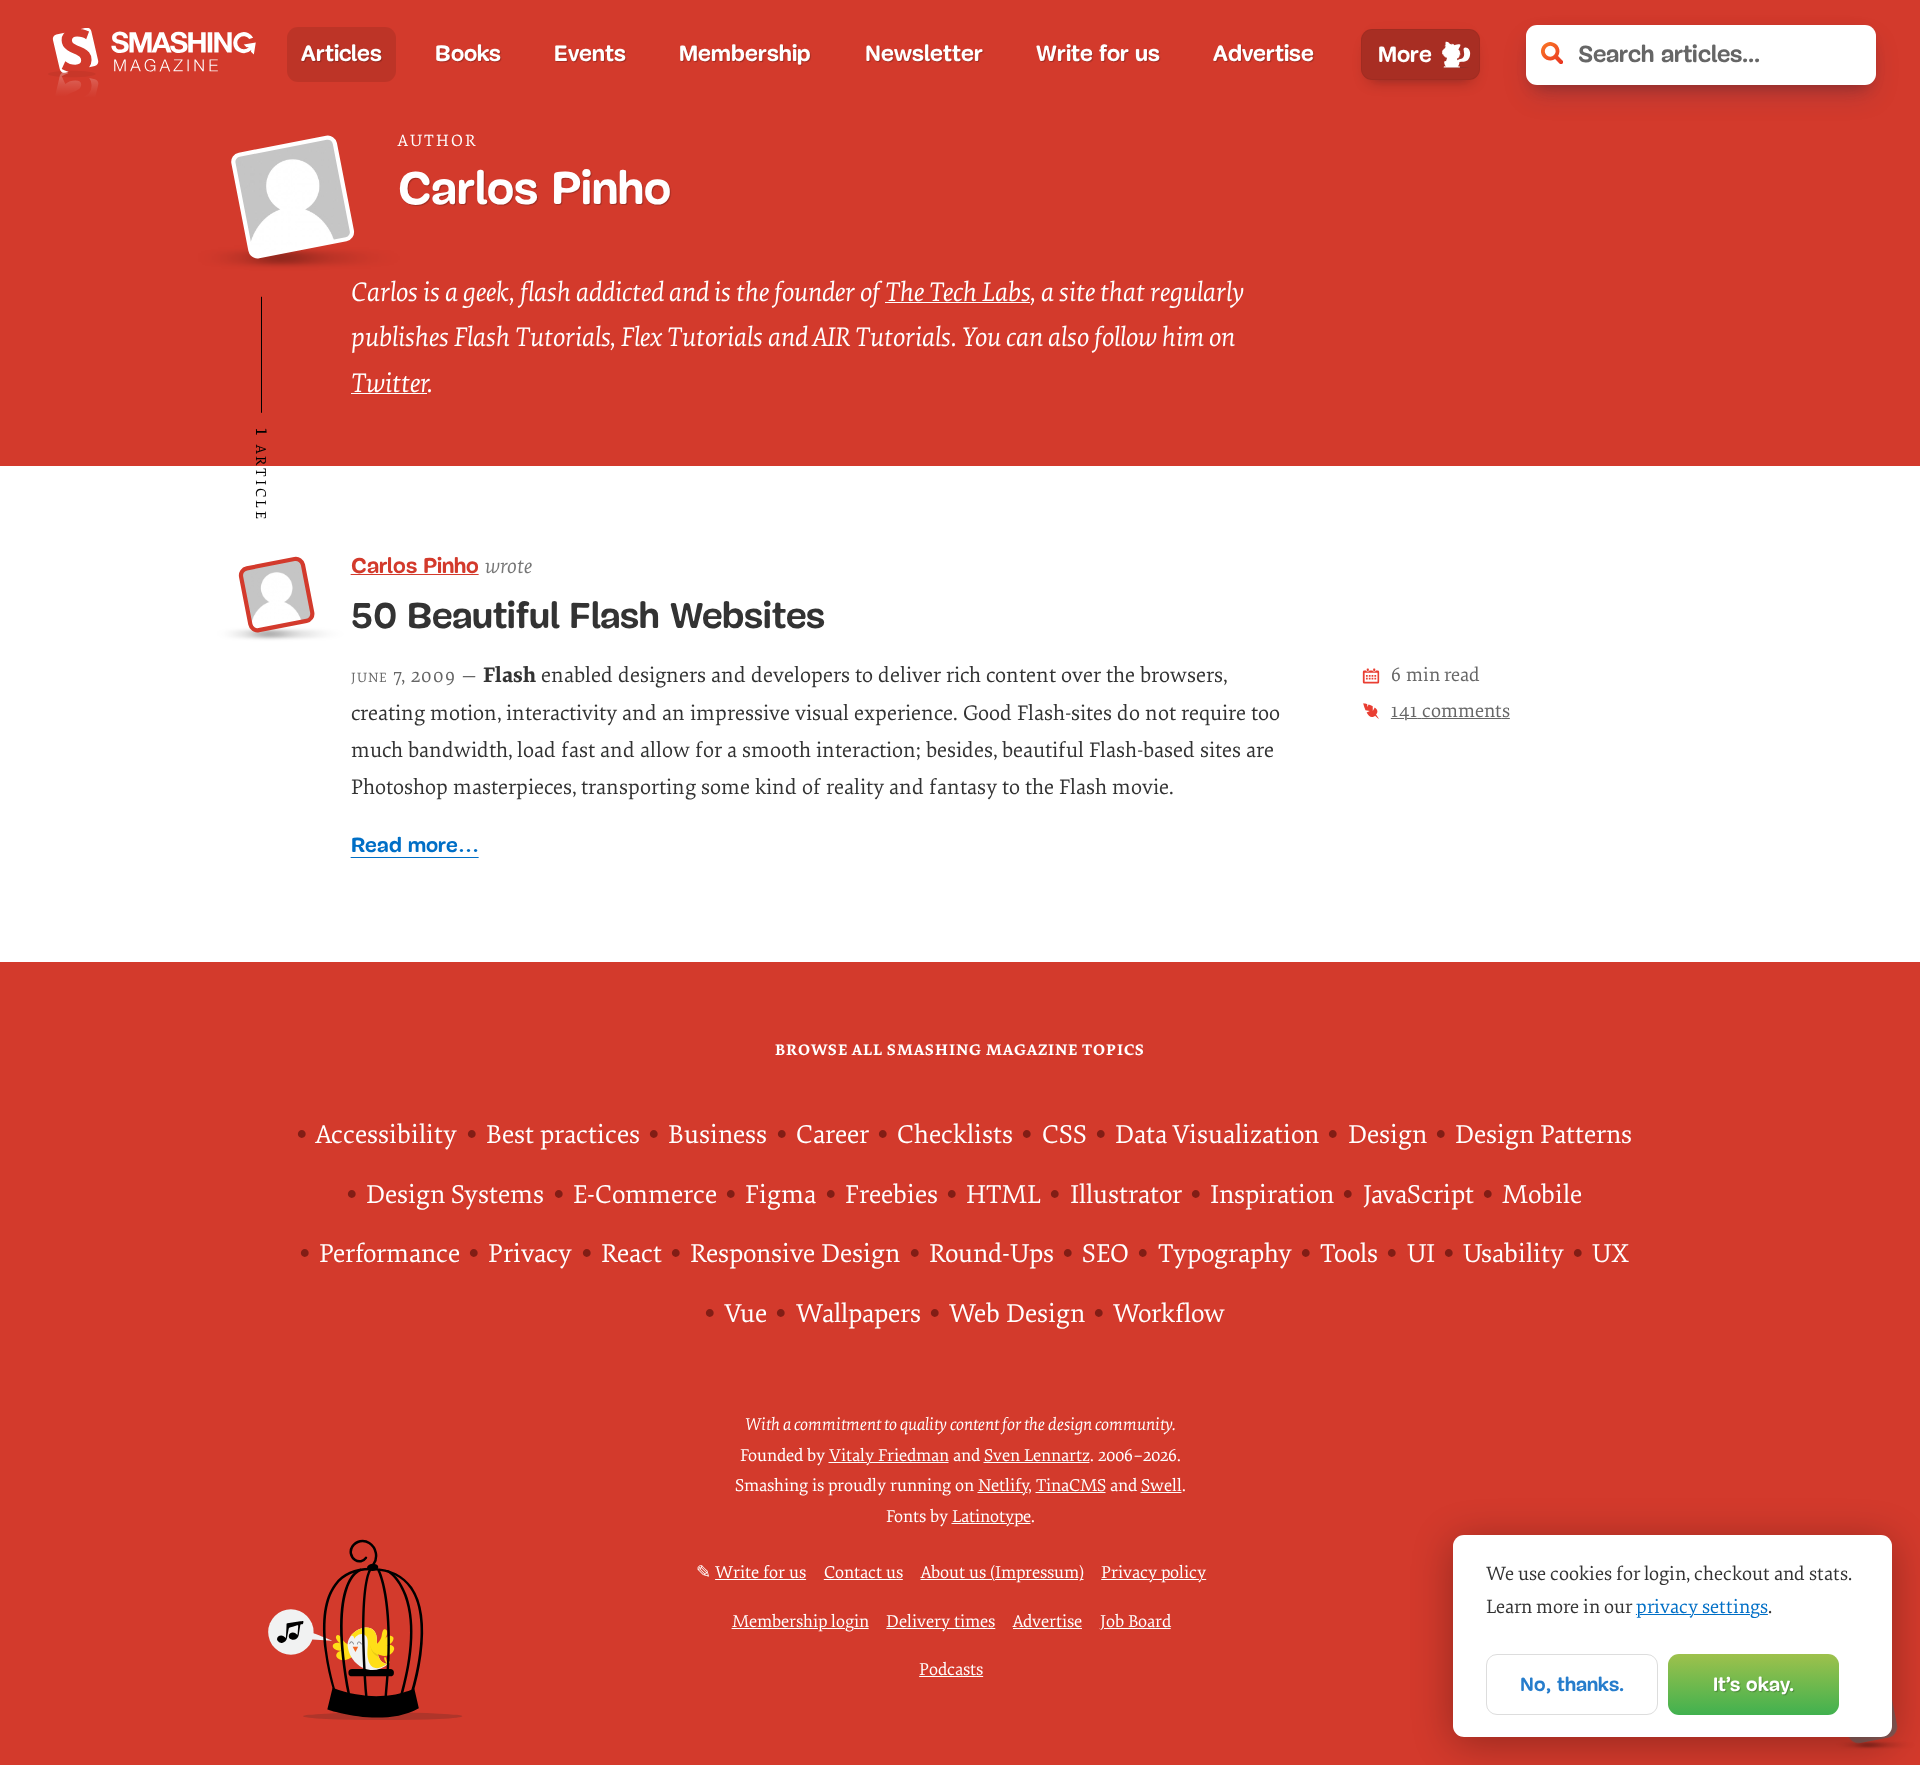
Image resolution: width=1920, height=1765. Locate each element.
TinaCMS (1071, 1485)
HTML (1003, 1195)
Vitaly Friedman (889, 1455)
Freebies (891, 1195)
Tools (1349, 1254)
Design (1387, 1135)
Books (468, 53)
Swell (1161, 1485)
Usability (1513, 1254)
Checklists (955, 1135)
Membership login (800, 1621)
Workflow (1168, 1314)
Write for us (1098, 53)
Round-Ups (991, 1254)
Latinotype (991, 1516)
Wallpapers (858, 1314)
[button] (1847, 55)
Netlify (1003, 1485)
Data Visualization (1217, 1135)
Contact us (863, 1572)
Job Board (1135, 1621)
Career (832, 1135)
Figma (780, 1195)
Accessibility (386, 1135)
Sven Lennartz (1037, 1455)
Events (590, 53)
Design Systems (455, 1195)
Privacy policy (1153, 1572)
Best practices (563, 1135)
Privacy (530, 1254)
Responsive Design (795, 1254)
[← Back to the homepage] (160, 54)
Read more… (415, 844)
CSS (1064, 1135)
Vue (745, 1314)
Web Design (1017, 1314)
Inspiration (1272, 1195)
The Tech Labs (957, 292)
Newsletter (924, 53)
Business (717, 1135)
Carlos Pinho (415, 566)
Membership (745, 53)
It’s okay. (1753, 1684)
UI (1421, 1254)
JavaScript (1418, 1195)
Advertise (1263, 53)
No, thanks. (1572, 1684)
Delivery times (940, 1621)
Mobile (1542, 1195)
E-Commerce (645, 1195)
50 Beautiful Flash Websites (588, 615)
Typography (1225, 1254)
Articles (341, 53)
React (631, 1254)
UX (1610, 1254)
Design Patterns (1543, 1135)
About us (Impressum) (1002, 1572)
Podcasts (951, 1669)
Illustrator (1126, 1195)
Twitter (389, 383)
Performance (389, 1254)
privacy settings (1702, 1607)
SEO (1105, 1254)
